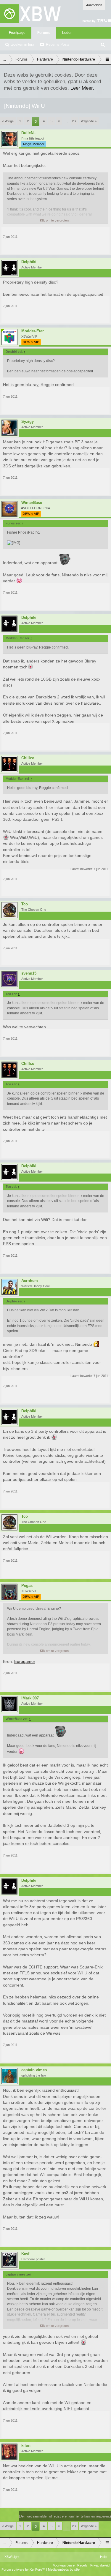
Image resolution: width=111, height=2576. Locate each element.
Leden (67, 33)
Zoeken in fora (23, 45)
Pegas (27, 1586)
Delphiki (29, 262)
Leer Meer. (82, 88)
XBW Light (12, 2557)
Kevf (25, 2254)
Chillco (28, 758)
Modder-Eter (33, 331)
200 (75, 121)
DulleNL (29, 133)
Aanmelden (94, 5)
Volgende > (89, 121)
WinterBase (32, 503)
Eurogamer (25, 1661)
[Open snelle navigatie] (107, 59)
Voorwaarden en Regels (70, 2565)
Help (103, 2557)
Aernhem (30, 1281)
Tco (25, 904)
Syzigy (28, 422)
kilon (26, 2446)
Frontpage (17, 33)
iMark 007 (30, 1698)
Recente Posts (58, 45)
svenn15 (29, 973)
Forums (44, 33)
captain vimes (34, 2070)
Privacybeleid (100, 2565)
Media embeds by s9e (64, 2569)
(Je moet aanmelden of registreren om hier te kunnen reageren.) (65, 2516)
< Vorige (8, 121)
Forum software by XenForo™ (24, 2569)
